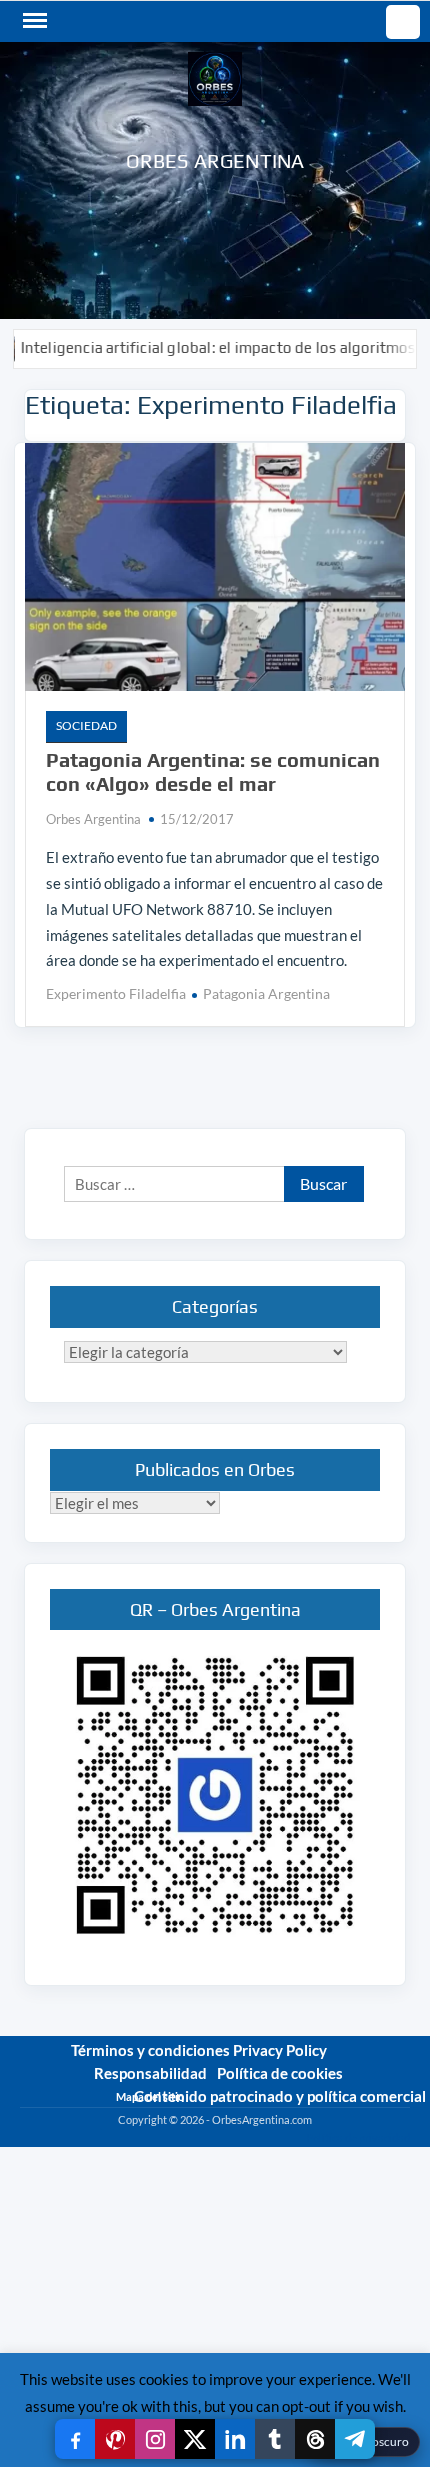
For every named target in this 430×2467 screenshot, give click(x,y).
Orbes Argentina (215, 160)
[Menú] (33, 21)
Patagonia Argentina (266, 993)
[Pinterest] (115, 2439)
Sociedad (86, 725)
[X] (195, 2439)
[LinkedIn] (235, 2439)
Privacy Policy (280, 2050)
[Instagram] (155, 2439)
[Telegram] (355, 2439)
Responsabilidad (150, 2073)
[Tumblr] (275, 2439)
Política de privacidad (358, 2137)
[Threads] (315, 2439)
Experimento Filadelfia (116, 993)
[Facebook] (75, 2439)
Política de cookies (280, 2073)
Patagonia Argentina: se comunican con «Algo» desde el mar (213, 771)
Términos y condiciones (150, 2050)
